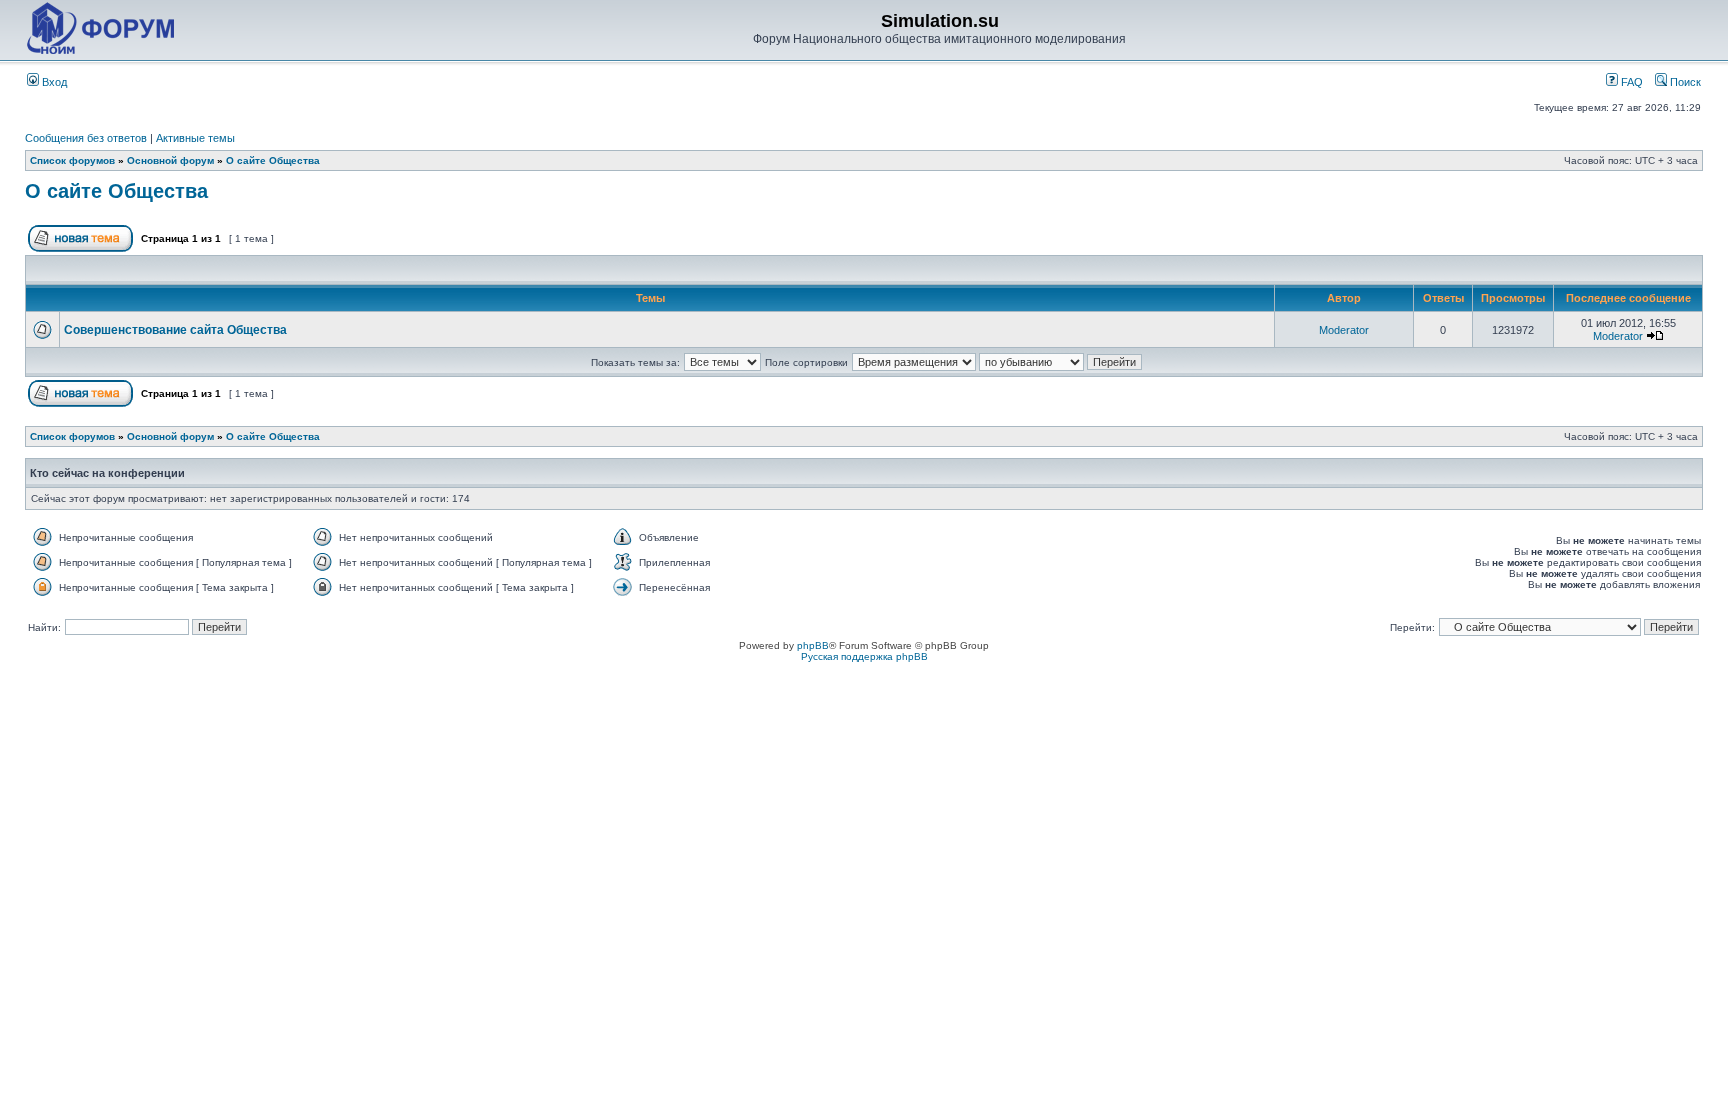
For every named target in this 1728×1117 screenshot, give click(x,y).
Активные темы (195, 138)
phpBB (813, 645)
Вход (53, 82)
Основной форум (170, 160)
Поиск (1684, 82)
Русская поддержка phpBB (864, 656)
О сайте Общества (273, 160)
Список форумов (72, 160)
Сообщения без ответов (86, 138)
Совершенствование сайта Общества (175, 330)
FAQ (1630, 82)
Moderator (1344, 330)
